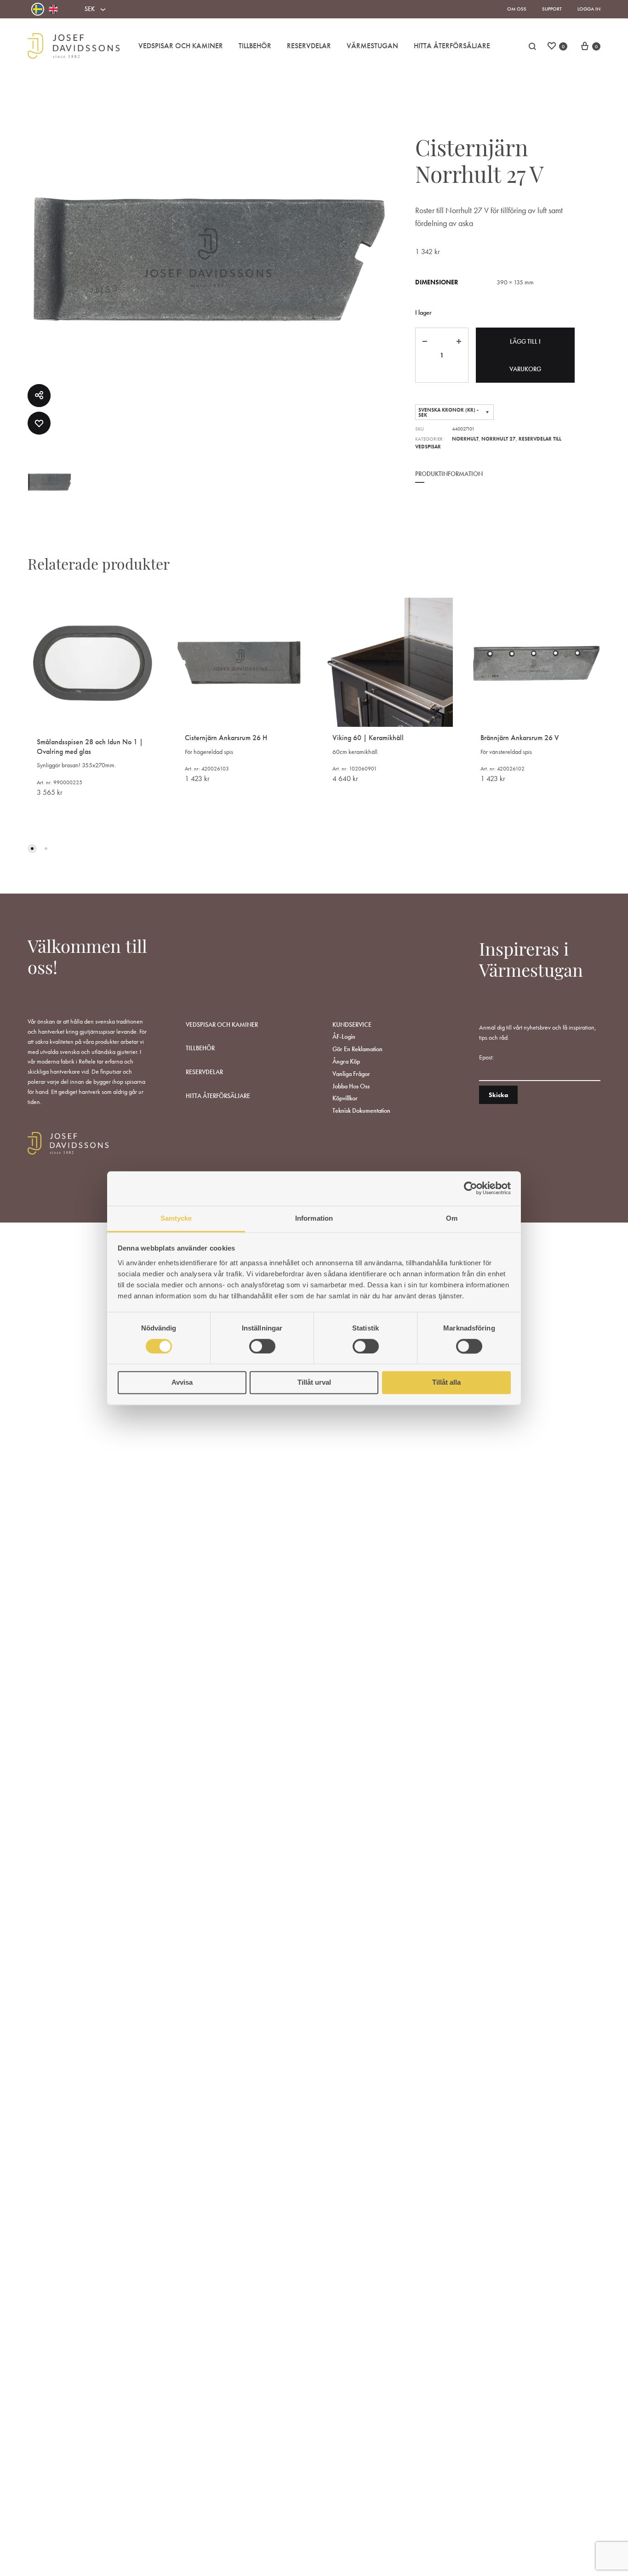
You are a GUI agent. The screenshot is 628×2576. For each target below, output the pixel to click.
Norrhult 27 (499, 439)
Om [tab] (452, 1218)
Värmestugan (372, 46)
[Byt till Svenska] (38, 9)
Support (552, 9)
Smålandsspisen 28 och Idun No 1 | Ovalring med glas (90, 747)
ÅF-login (344, 1036)
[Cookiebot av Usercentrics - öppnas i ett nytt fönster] (471, 1188)
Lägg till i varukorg (525, 355)
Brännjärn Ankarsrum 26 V (520, 738)
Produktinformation (449, 474)
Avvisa (182, 1383)
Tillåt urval (314, 1383)
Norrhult (465, 439)
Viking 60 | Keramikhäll (368, 738)
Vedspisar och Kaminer (181, 46)
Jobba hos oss (351, 1086)
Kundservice (352, 1025)
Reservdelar (309, 46)
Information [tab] (314, 1218)
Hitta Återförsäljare (452, 46)
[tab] (449, 480)
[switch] (262, 1346)
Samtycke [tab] (176, 1218)
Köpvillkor (345, 1098)
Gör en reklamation (357, 1049)
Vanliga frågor (351, 1074)
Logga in (589, 9)
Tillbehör (255, 46)
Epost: (486, 1057)
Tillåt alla (446, 1383)
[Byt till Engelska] (53, 9)
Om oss (517, 9)
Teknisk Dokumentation (361, 1110)
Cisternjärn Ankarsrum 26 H (226, 738)
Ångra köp (346, 1061)
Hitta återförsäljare (218, 1096)
